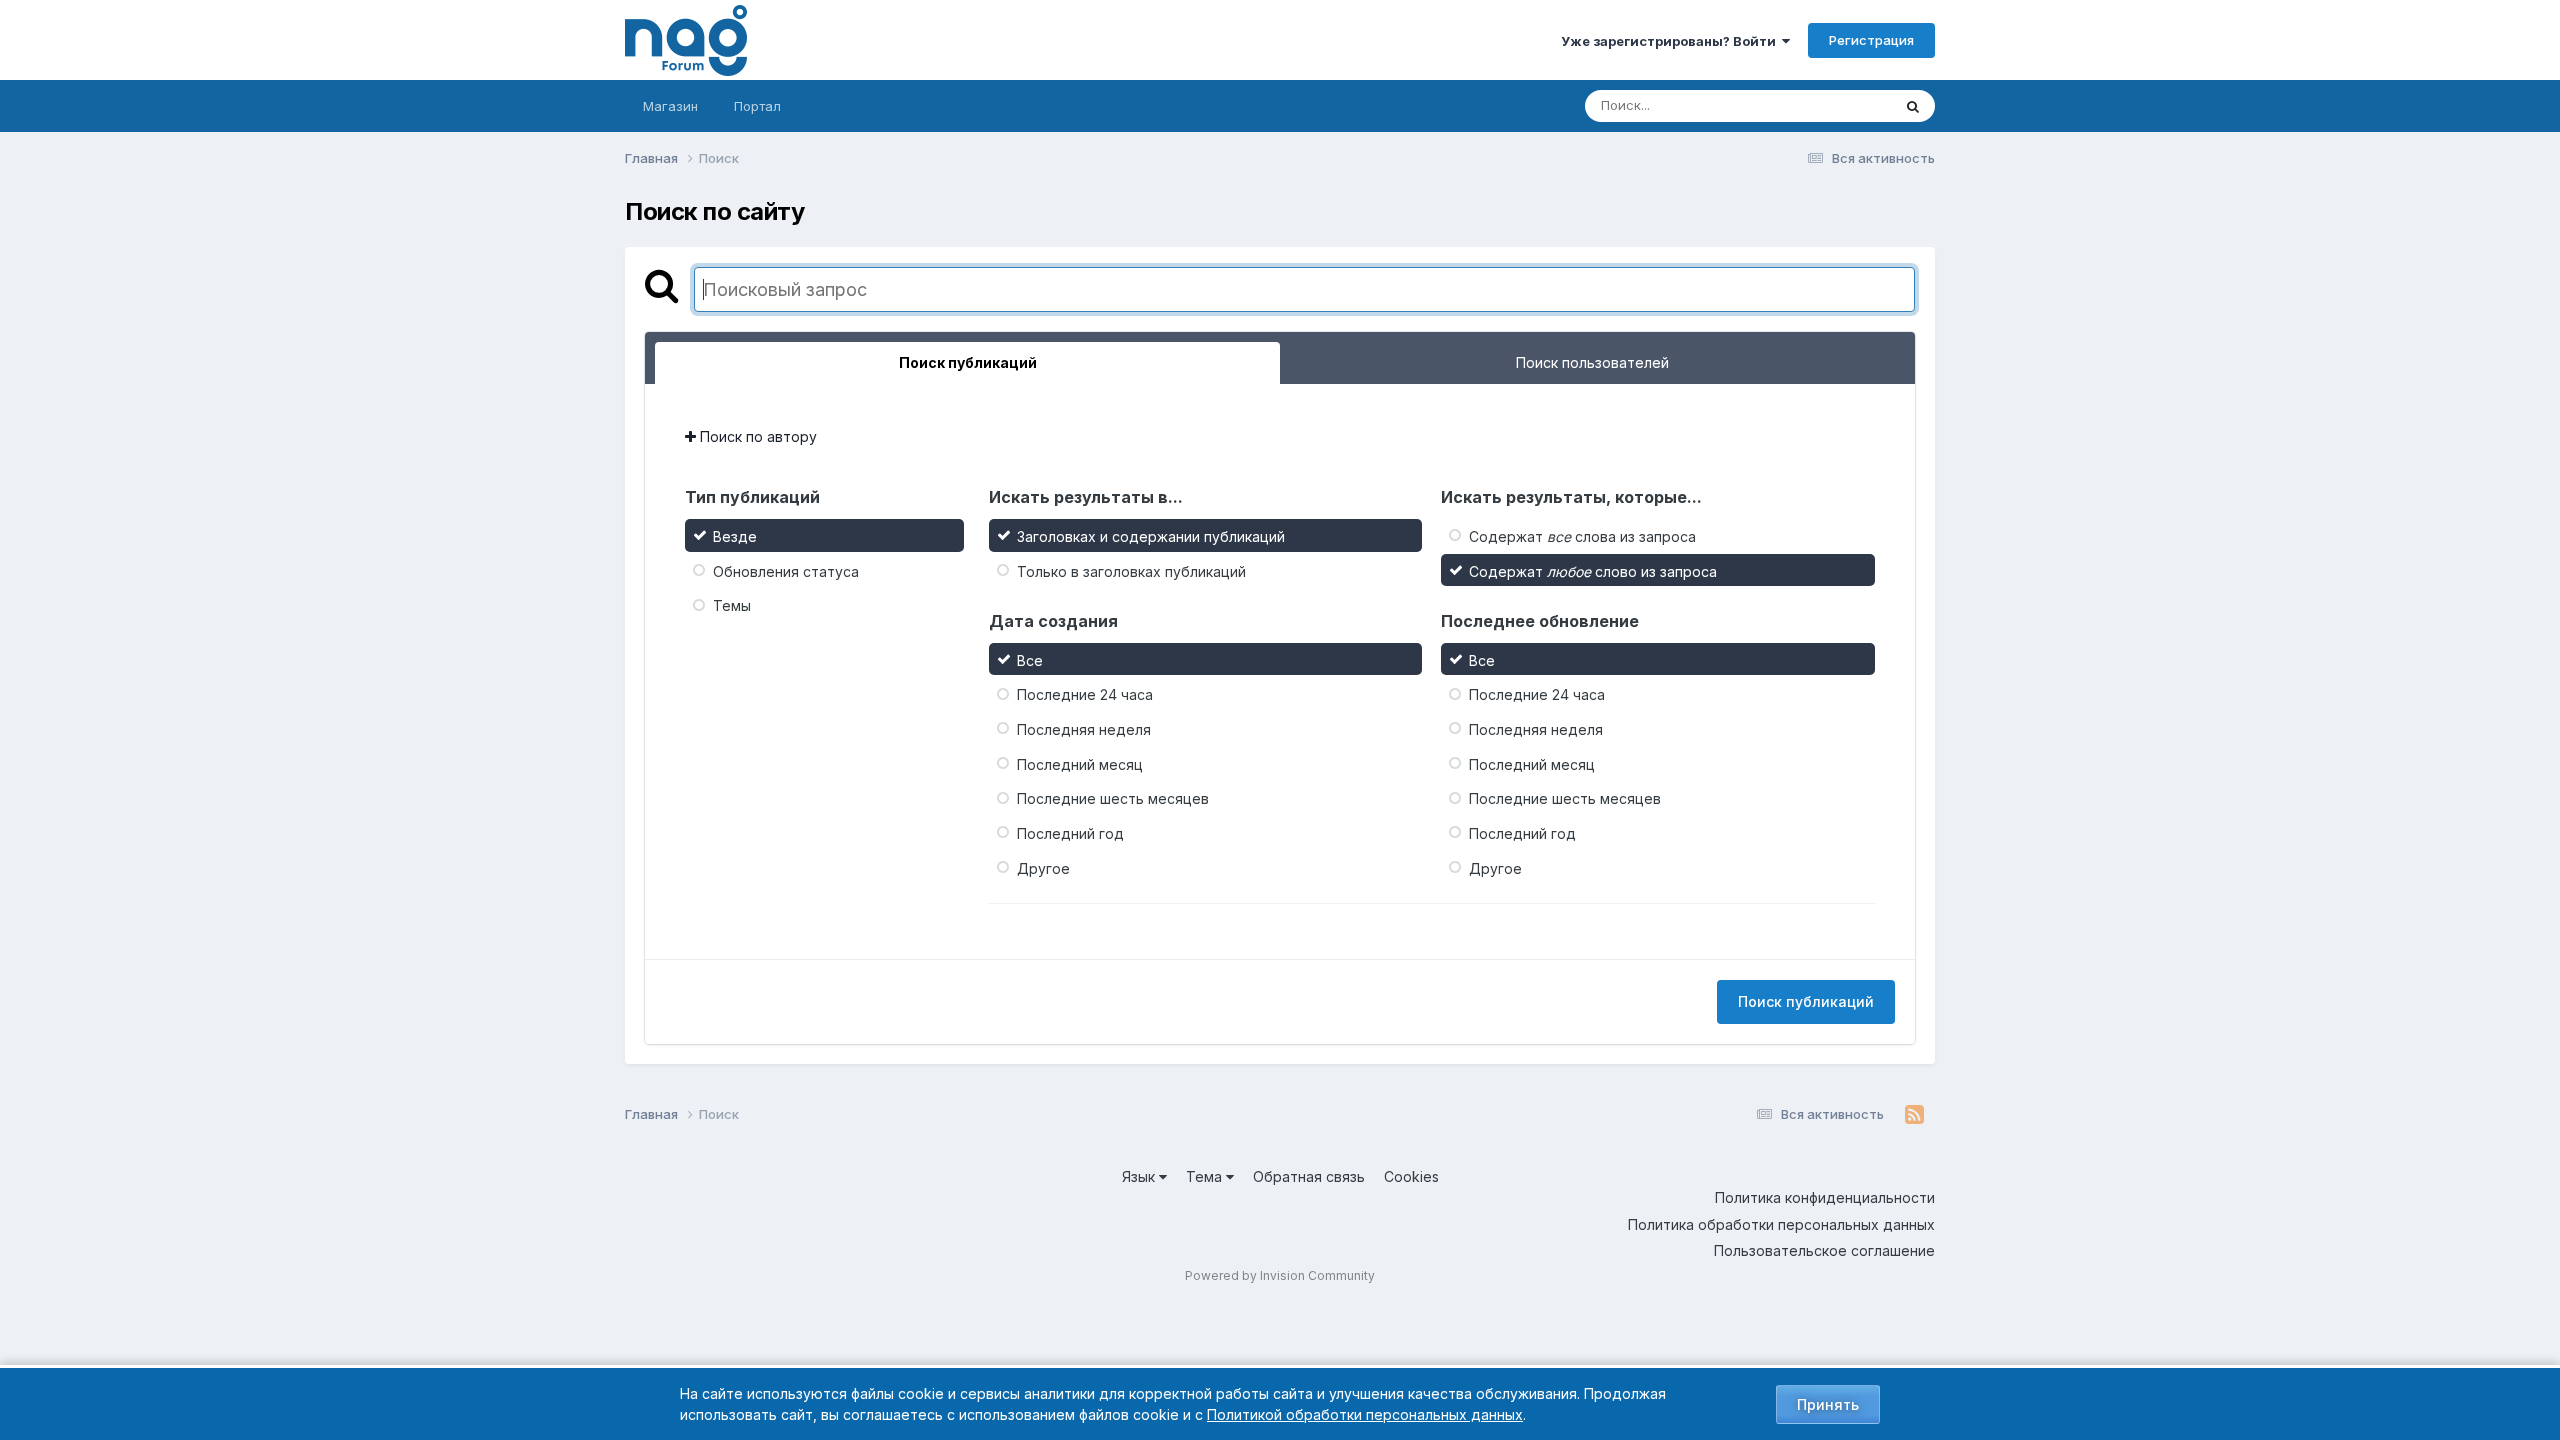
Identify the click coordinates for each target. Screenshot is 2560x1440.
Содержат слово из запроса (1593, 570)
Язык (1140, 1176)
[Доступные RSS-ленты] (1914, 1115)
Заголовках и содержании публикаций (1151, 536)
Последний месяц (1080, 763)
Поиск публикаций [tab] (968, 362)
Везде (1845, 105)
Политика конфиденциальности (1825, 1197)
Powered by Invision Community (1280, 1275)
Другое (1043, 867)
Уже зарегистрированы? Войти (1671, 41)
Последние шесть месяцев (1113, 798)
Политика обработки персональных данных (1781, 1224)
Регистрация (1871, 40)
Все (1030, 659)
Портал (757, 106)
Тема (1206, 1176)
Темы (732, 605)
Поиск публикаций (1806, 1001)
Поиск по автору (756, 436)
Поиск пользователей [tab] (1592, 362)
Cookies (1411, 1176)
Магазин (670, 106)
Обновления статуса (786, 570)
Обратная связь (1309, 1176)
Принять (1828, 1404)
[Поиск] (1913, 106)
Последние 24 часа (1085, 694)
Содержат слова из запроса (1582, 536)
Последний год (1070, 833)
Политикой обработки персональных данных (1365, 1414)
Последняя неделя (1084, 729)
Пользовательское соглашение (1824, 1250)
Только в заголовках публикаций (1131, 570)
